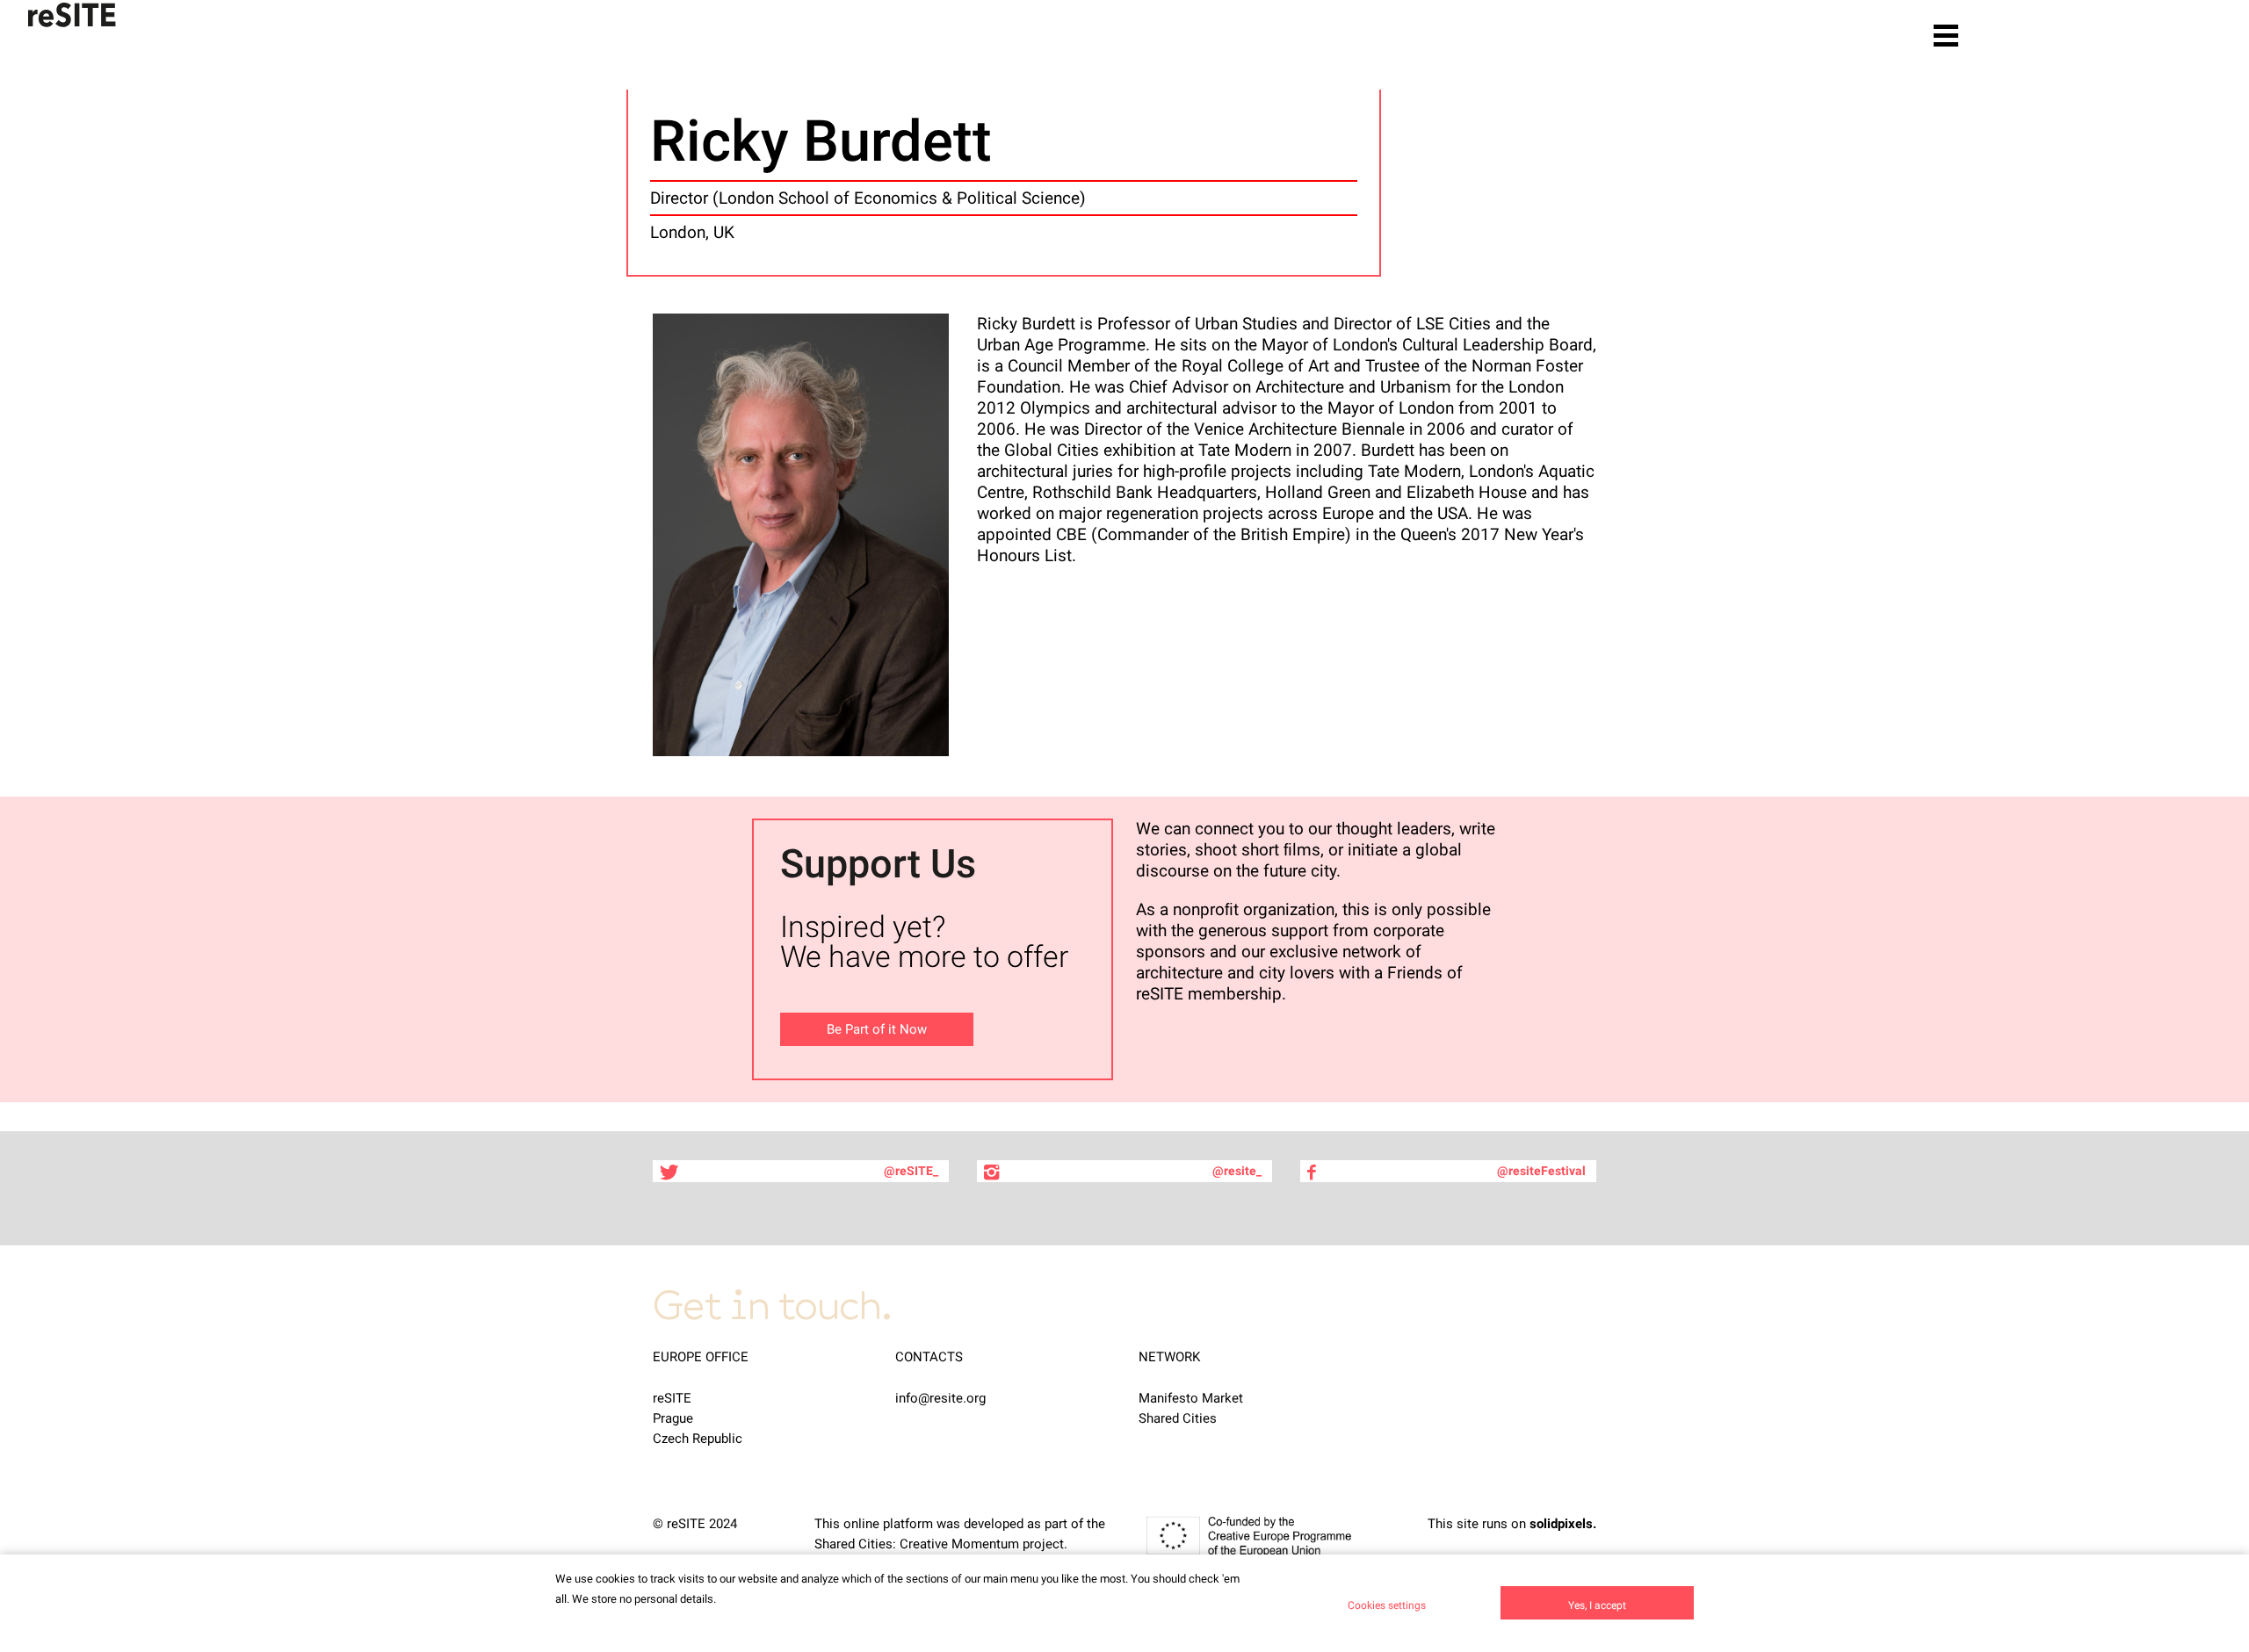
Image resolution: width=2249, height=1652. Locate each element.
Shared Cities (1178, 1418)
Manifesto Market (1191, 1398)
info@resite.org (940, 1398)
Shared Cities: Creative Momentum (917, 1544)
